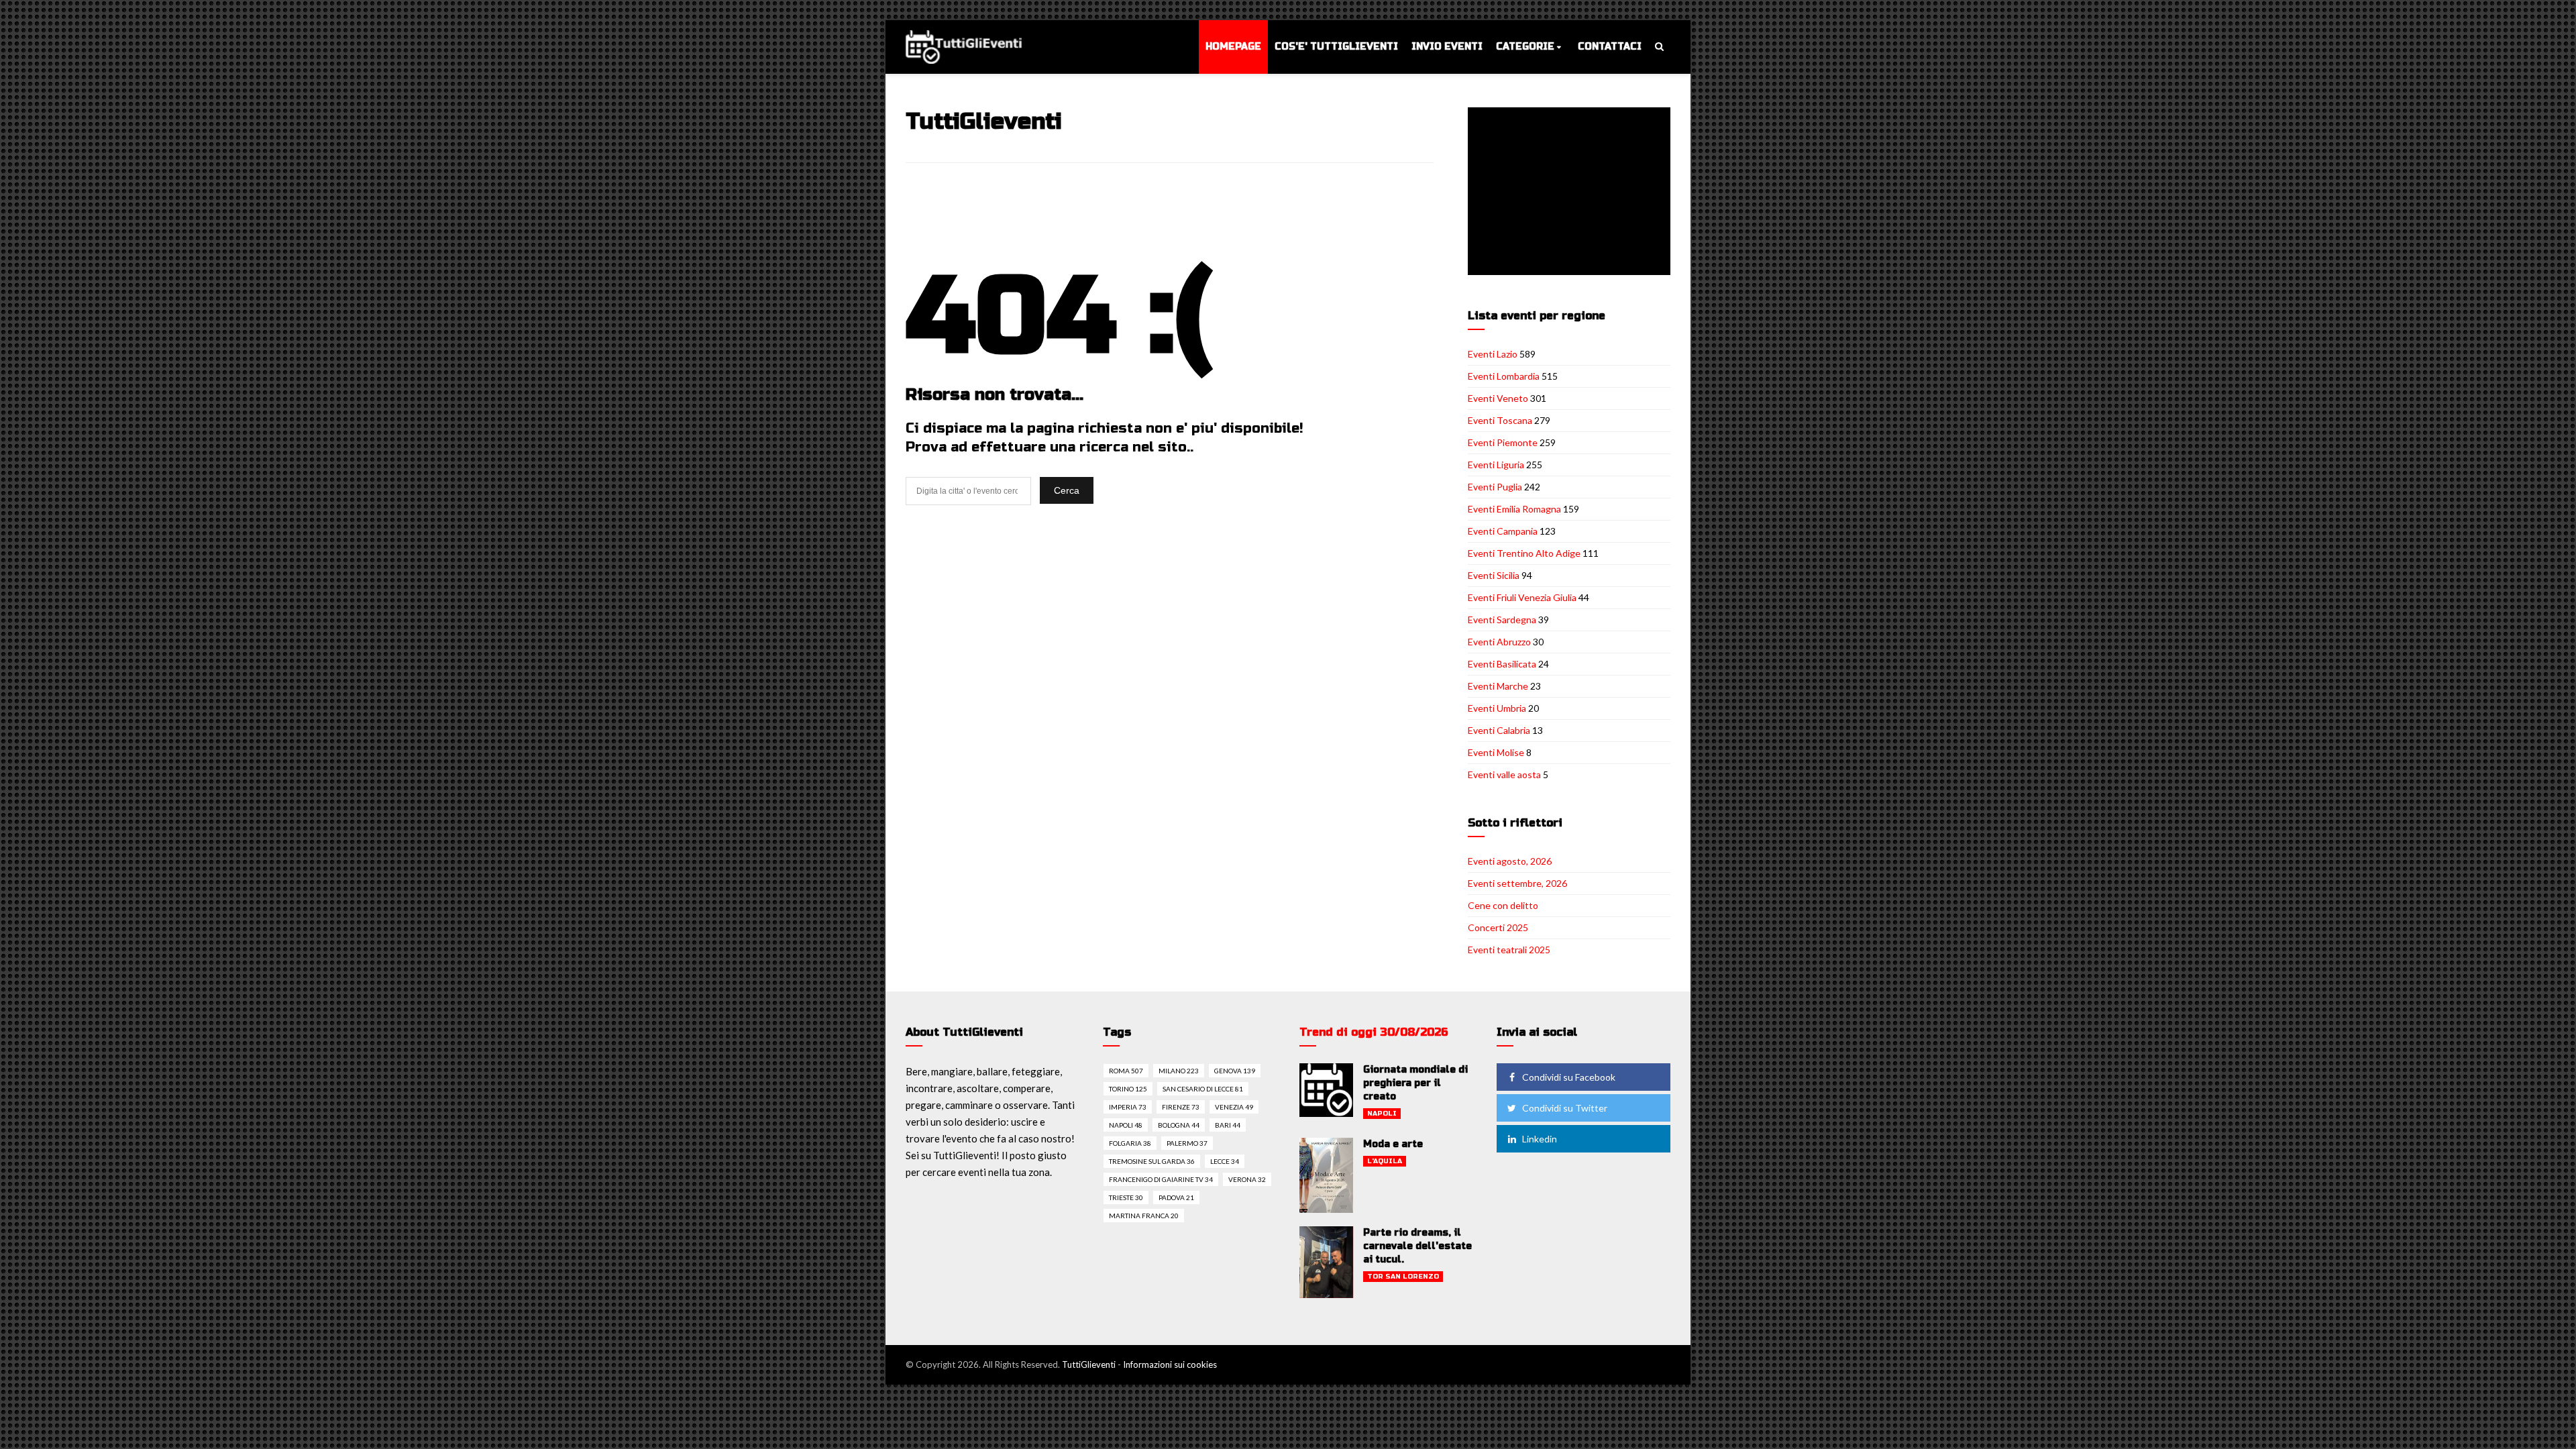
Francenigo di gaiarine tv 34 (1161, 1179)
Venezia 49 (1234, 1107)
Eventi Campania (1503, 531)
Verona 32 (1247, 1179)
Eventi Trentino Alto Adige (1524, 553)
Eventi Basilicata (1502, 664)
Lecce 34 (1225, 1161)
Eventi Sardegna (1502, 620)
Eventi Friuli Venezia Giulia (1522, 597)
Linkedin (1540, 1139)
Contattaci (1610, 47)
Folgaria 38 (1130, 1143)
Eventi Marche (1498, 686)
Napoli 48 (1126, 1125)
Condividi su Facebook (1569, 1077)
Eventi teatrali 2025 (1509, 950)
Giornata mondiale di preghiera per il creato (1415, 1083)
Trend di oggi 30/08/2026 (1374, 1032)
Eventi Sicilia (1494, 575)
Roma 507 (1126, 1071)
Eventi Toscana (1500, 420)
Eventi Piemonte (1503, 442)
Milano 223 (1179, 1071)
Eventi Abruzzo (1499, 642)
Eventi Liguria (1496, 465)
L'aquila (1385, 1161)
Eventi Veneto (1498, 398)
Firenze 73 (1181, 1107)
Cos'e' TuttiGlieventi (1336, 47)
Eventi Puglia (1495, 487)
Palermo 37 (1187, 1143)
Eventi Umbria (1497, 708)
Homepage (1233, 47)
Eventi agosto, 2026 (1510, 861)
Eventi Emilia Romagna (1514, 509)
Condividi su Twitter (1565, 1108)
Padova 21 (1176, 1197)
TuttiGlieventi (1089, 1364)
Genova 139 (1235, 1071)
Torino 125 (1128, 1089)
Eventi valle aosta (1504, 774)
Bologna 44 (1179, 1125)
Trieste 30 (1126, 1197)
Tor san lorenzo (1403, 1277)
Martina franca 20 (1144, 1216)
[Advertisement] (1572, 193)
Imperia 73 (1128, 1107)
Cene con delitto (1503, 905)
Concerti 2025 (1498, 927)
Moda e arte (1393, 1144)
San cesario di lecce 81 (1203, 1089)
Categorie (1525, 47)
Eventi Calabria (1499, 730)
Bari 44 (1228, 1125)
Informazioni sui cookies (1170, 1364)
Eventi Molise (1496, 752)
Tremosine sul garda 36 (1152, 1161)
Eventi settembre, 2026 (1517, 883)
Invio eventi (1447, 47)
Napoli (1382, 1114)
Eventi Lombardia (1504, 376)
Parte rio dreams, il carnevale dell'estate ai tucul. (1417, 1246)
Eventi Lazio (1493, 354)
